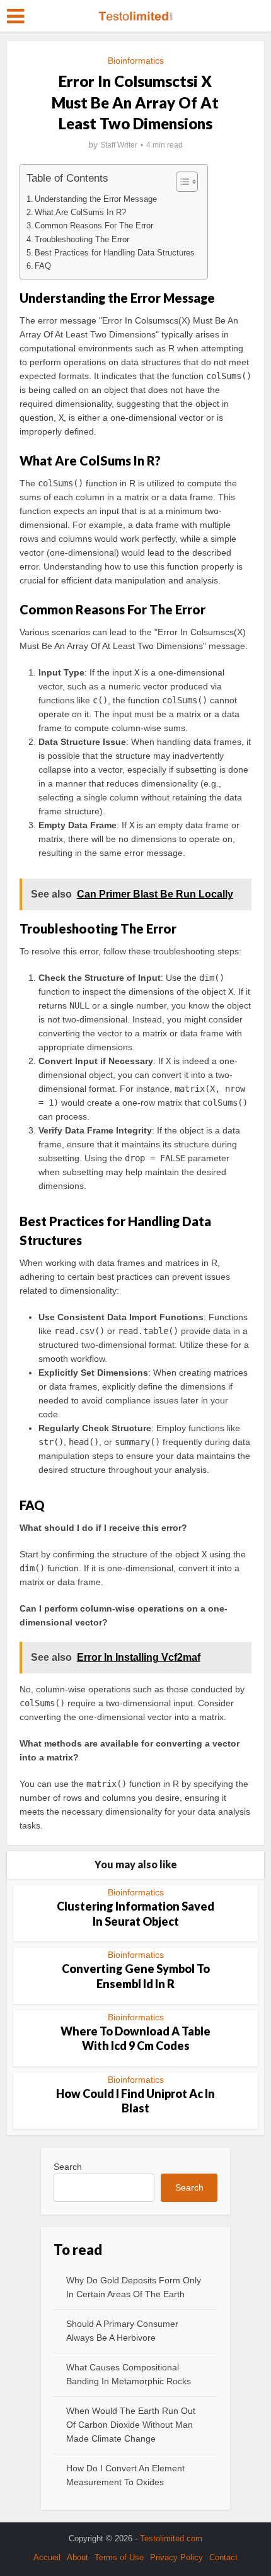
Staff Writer (119, 145)
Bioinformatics (136, 61)
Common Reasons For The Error (94, 226)
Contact (223, 2557)
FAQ (43, 266)
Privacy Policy (176, 2557)
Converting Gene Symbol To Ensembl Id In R (136, 1976)
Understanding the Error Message (96, 199)
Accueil (47, 2557)
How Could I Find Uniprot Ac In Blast (135, 2101)
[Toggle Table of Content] (181, 182)
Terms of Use (119, 2557)
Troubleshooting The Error (82, 240)
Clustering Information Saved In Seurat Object (135, 1913)
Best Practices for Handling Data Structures (115, 253)
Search (68, 2167)
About (78, 2557)
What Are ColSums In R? (80, 213)
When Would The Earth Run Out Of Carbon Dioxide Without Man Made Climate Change (131, 2425)
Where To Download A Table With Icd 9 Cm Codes (135, 2038)
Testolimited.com (171, 2538)
